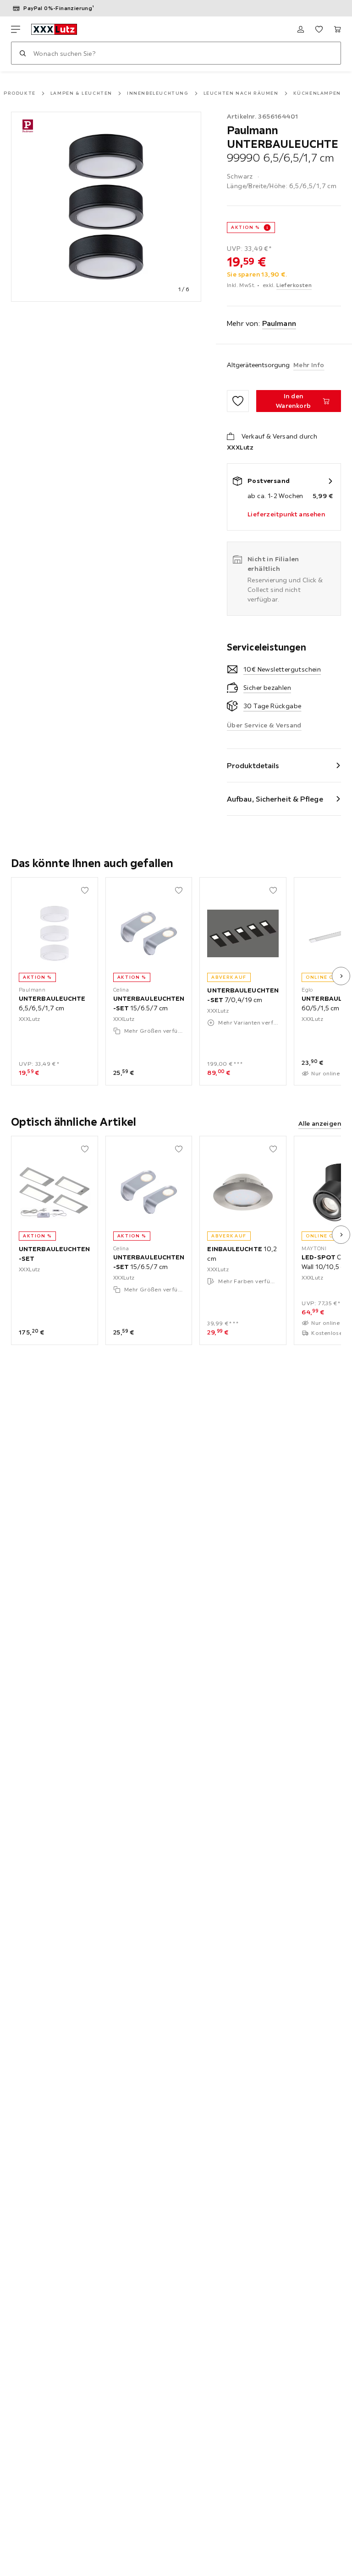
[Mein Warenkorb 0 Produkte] (337, 29)
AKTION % (245, 227)
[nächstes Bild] (341, 976)
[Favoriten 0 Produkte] (319, 29)
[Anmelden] (301, 29)
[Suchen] (22, 53)
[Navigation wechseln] (16, 29)
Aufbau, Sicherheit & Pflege (275, 799)
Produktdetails (253, 765)
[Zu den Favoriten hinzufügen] (238, 401)
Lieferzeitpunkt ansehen (286, 514)
